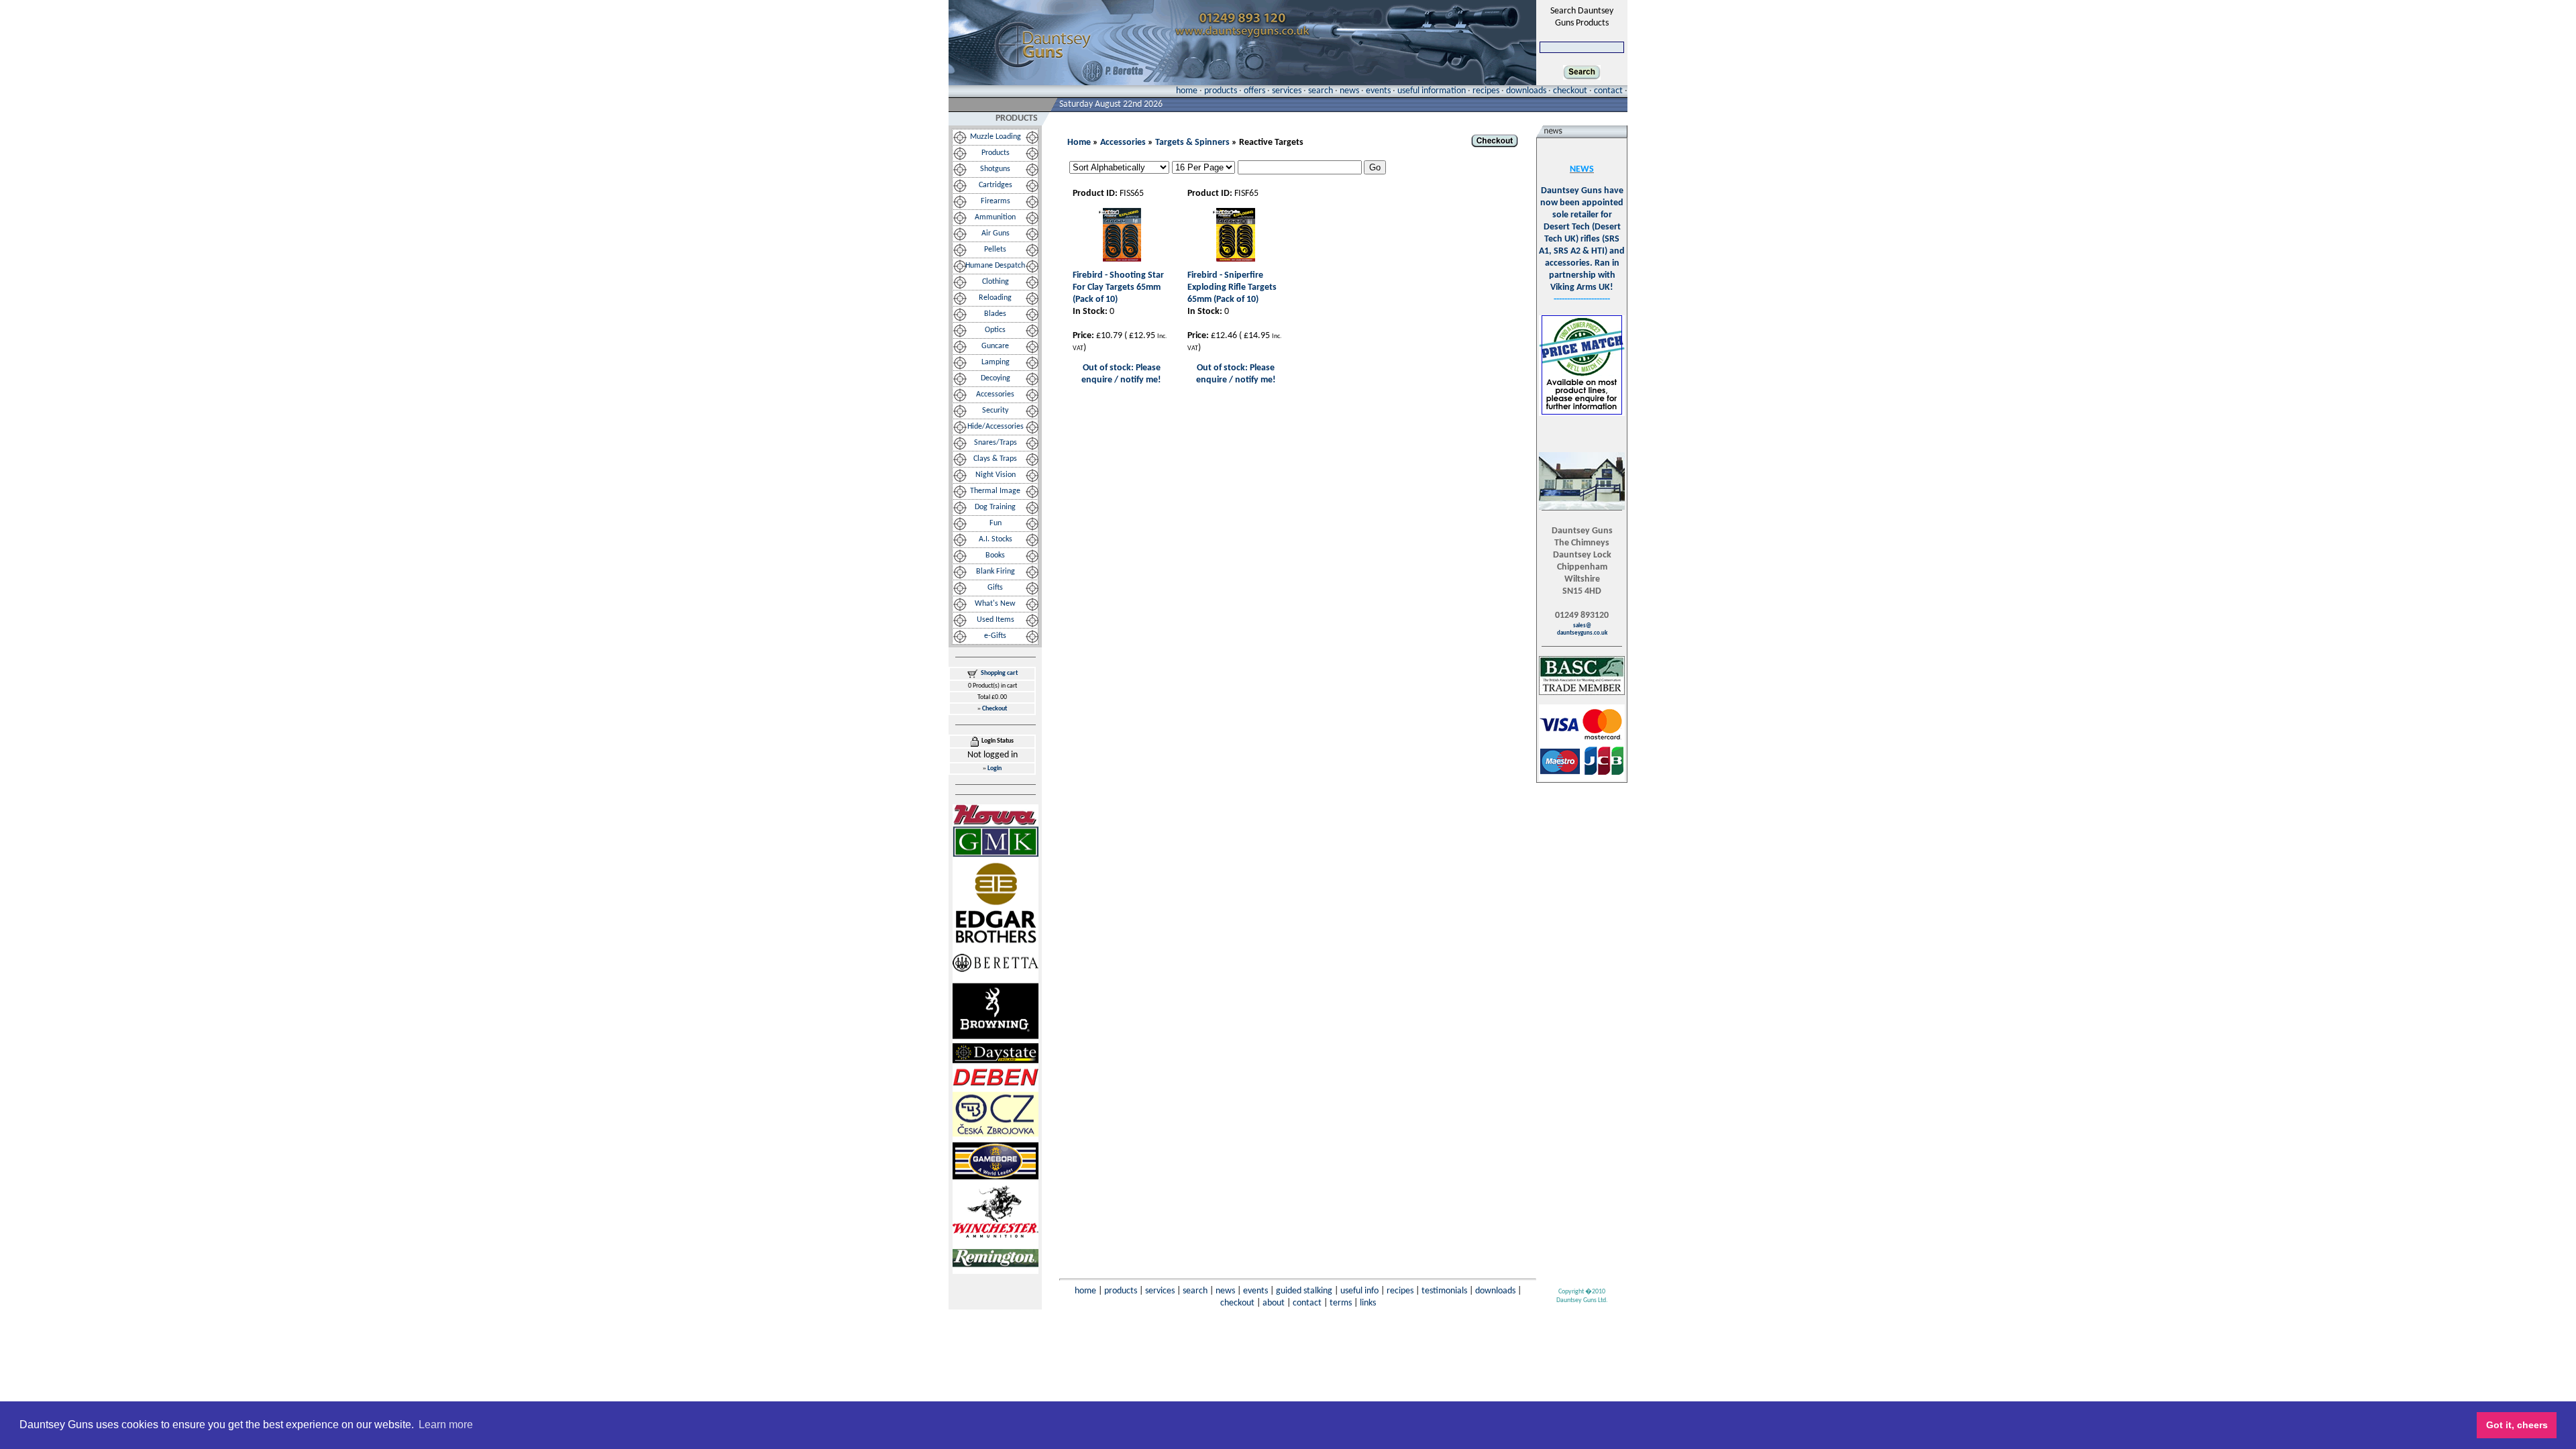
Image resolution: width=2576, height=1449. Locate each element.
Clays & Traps (995, 459)
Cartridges (996, 185)
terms (1341, 1303)
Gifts (995, 588)
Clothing (996, 282)
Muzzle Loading (996, 137)
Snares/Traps (996, 443)
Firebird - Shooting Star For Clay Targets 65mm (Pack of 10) (1118, 287)
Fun (996, 523)
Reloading (995, 298)
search (1321, 91)
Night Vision (996, 475)
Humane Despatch (995, 266)
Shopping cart (999, 673)
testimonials (1444, 1291)
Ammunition (995, 217)
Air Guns (996, 233)
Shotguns (995, 169)
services (1287, 91)
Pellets (995, 250)
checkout (1570, 91)
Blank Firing (996, 572)
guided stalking (1304, 1291)
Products (996, 153)
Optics (995, 330)
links (1368, 1303)
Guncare (995, 346)
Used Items (996, 620)
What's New (995, 604)
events (1378, 91)
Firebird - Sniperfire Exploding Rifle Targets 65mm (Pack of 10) (1232, 287)
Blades (995, 314)
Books (995, 555)
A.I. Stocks (996, 539)
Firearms (996, 201)
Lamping (996, 362)
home (1187, 91)
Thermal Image (995, 491)
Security (995, 411)
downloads (1526, 91)
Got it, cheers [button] (2517, 1425)
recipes (1486, 91)
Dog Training (995, 507)
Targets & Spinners (1192, 143)
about (1274, 1303)
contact (1608, 91)
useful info (1359, 1291)
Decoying (996, 378)
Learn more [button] (446, 1425)
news (1349, 91)
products (1221, 91)
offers (1254, 91)
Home (1079, 143)
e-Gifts (995, 636)
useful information (1432, 91)
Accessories (995, 394)
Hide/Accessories (996, 427)
